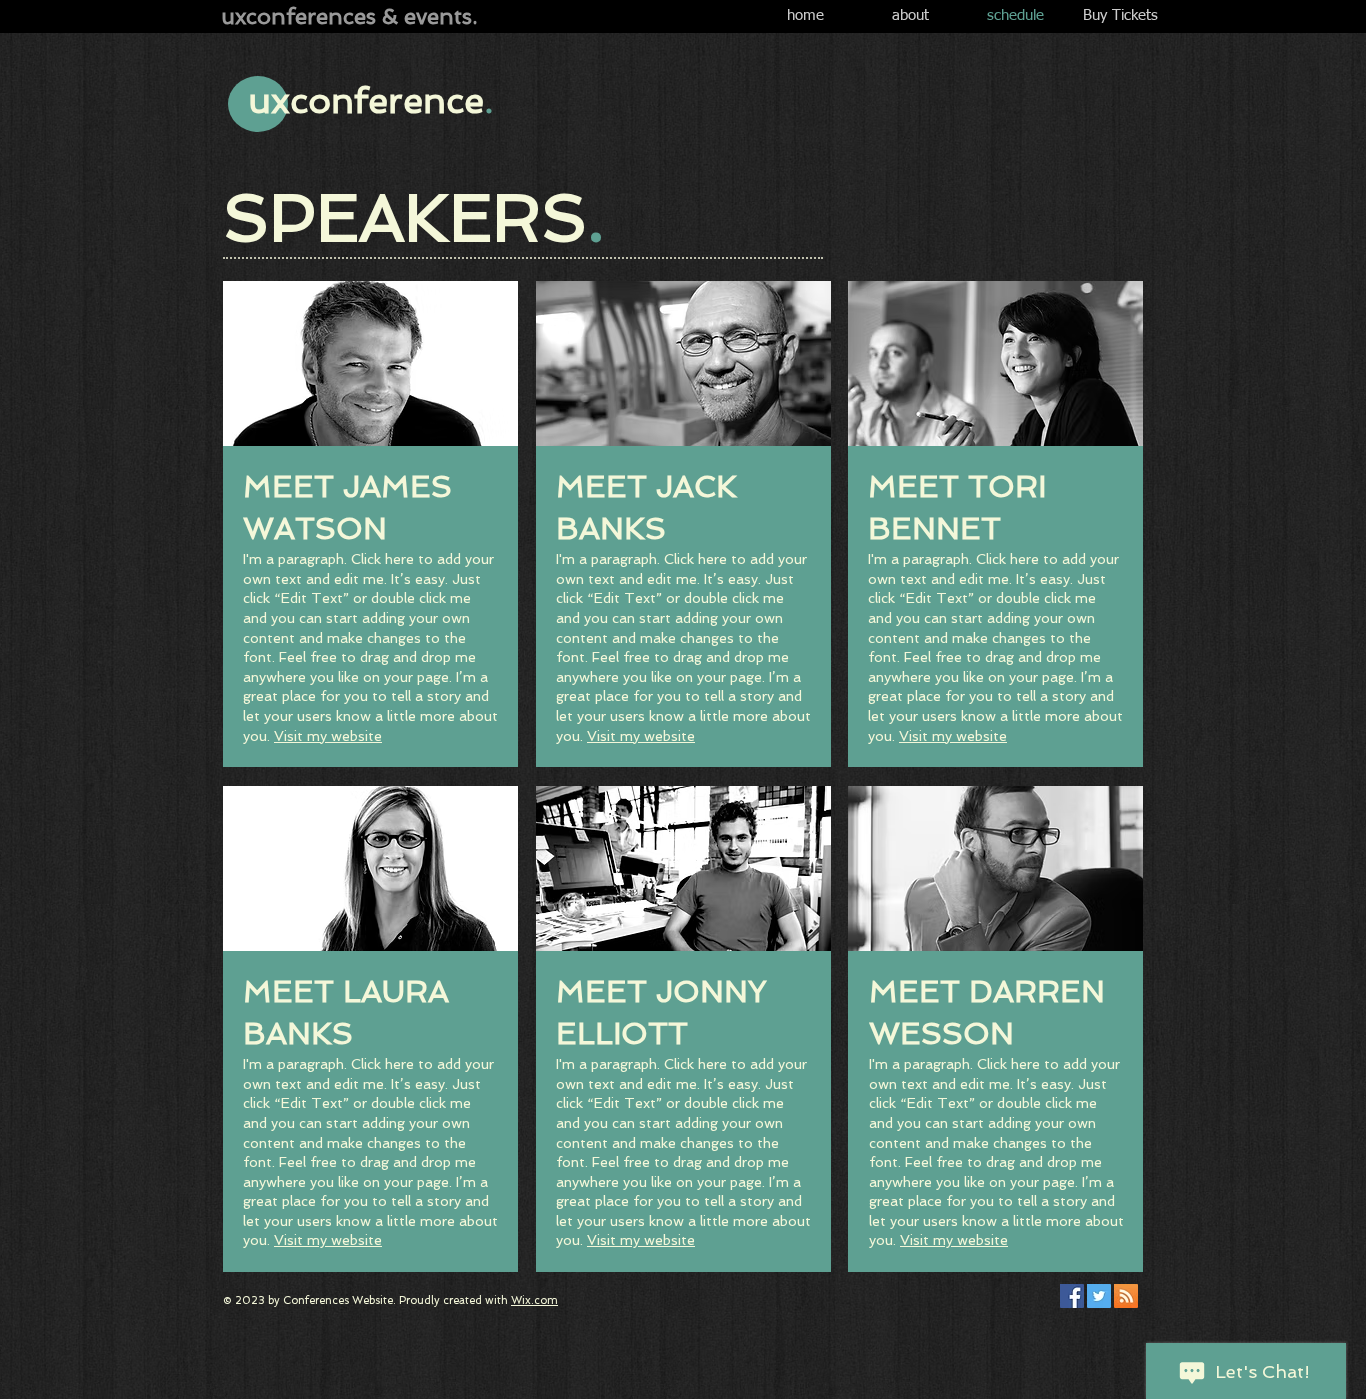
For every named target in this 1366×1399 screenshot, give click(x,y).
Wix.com (534, 1300)
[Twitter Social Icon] (1099, 1296)
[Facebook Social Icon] (1072, 1296)
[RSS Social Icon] (1126, 1296)
